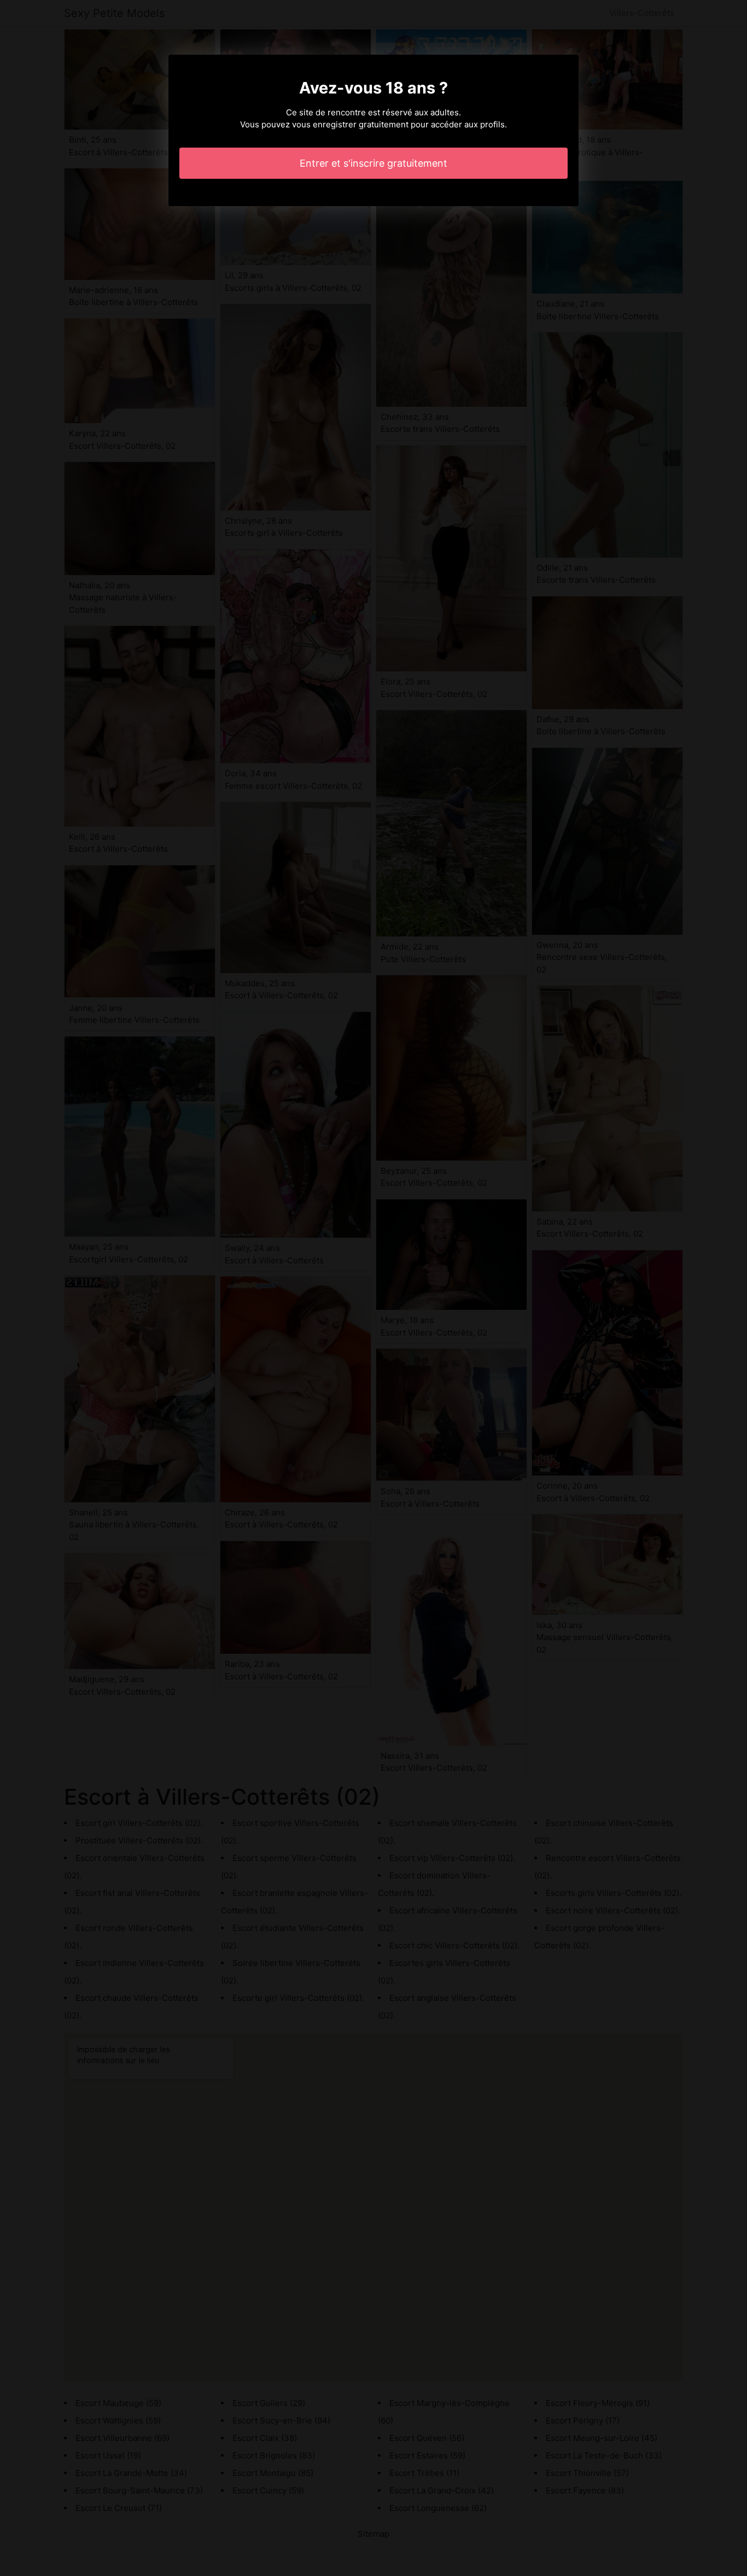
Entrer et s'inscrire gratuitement (373, 163)
